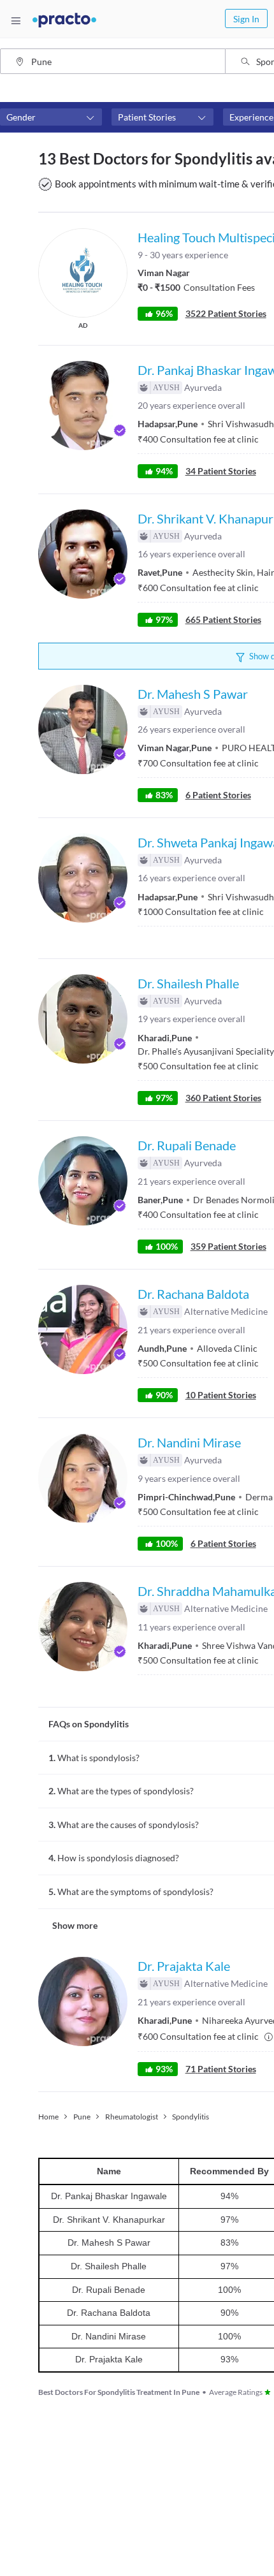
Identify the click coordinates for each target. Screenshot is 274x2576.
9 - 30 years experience (183, 255)
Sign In (246, 19)
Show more (75, 1925)
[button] (51, 117)
